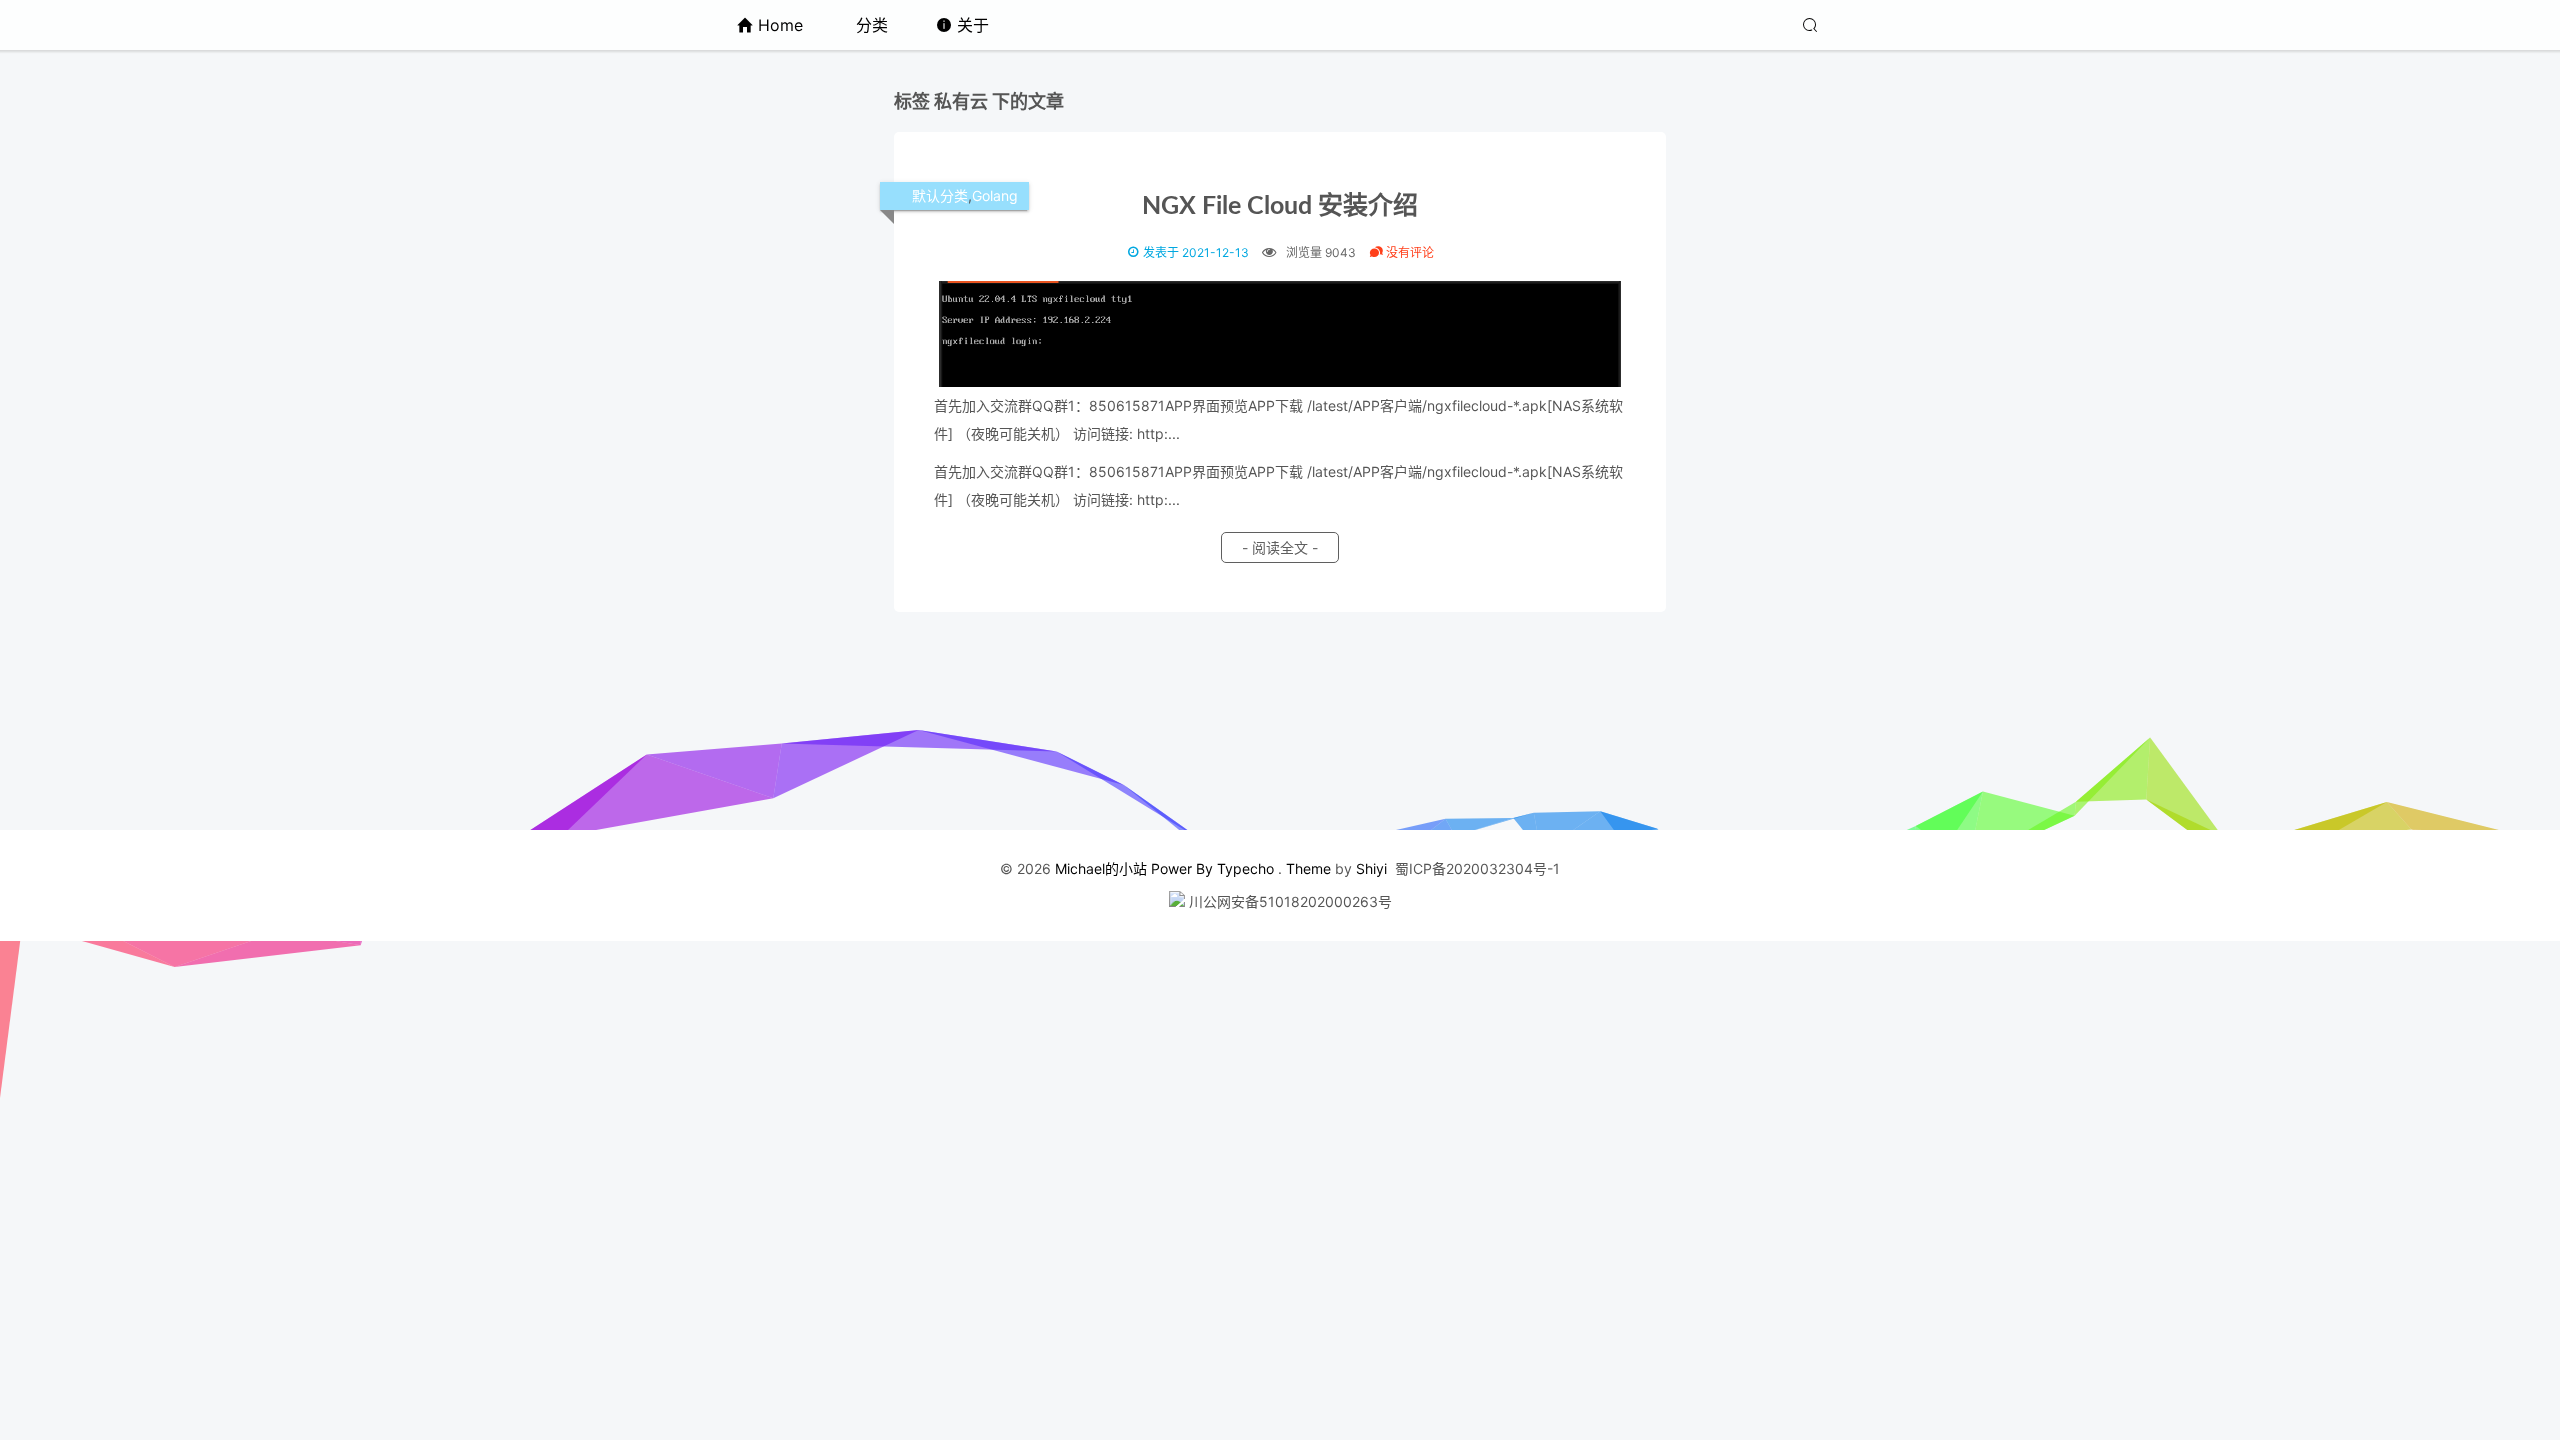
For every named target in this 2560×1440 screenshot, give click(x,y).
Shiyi (1371, 868)
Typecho (1245, 868)
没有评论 (1408, 252)
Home (780, 25)
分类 (872, 25)
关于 (973, 25)
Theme (1308, 868)
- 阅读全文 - (1280, 547)
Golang (995, 195)
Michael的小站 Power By (1136, 868)
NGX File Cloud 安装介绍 (1280, 206)
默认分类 (940, 195)
